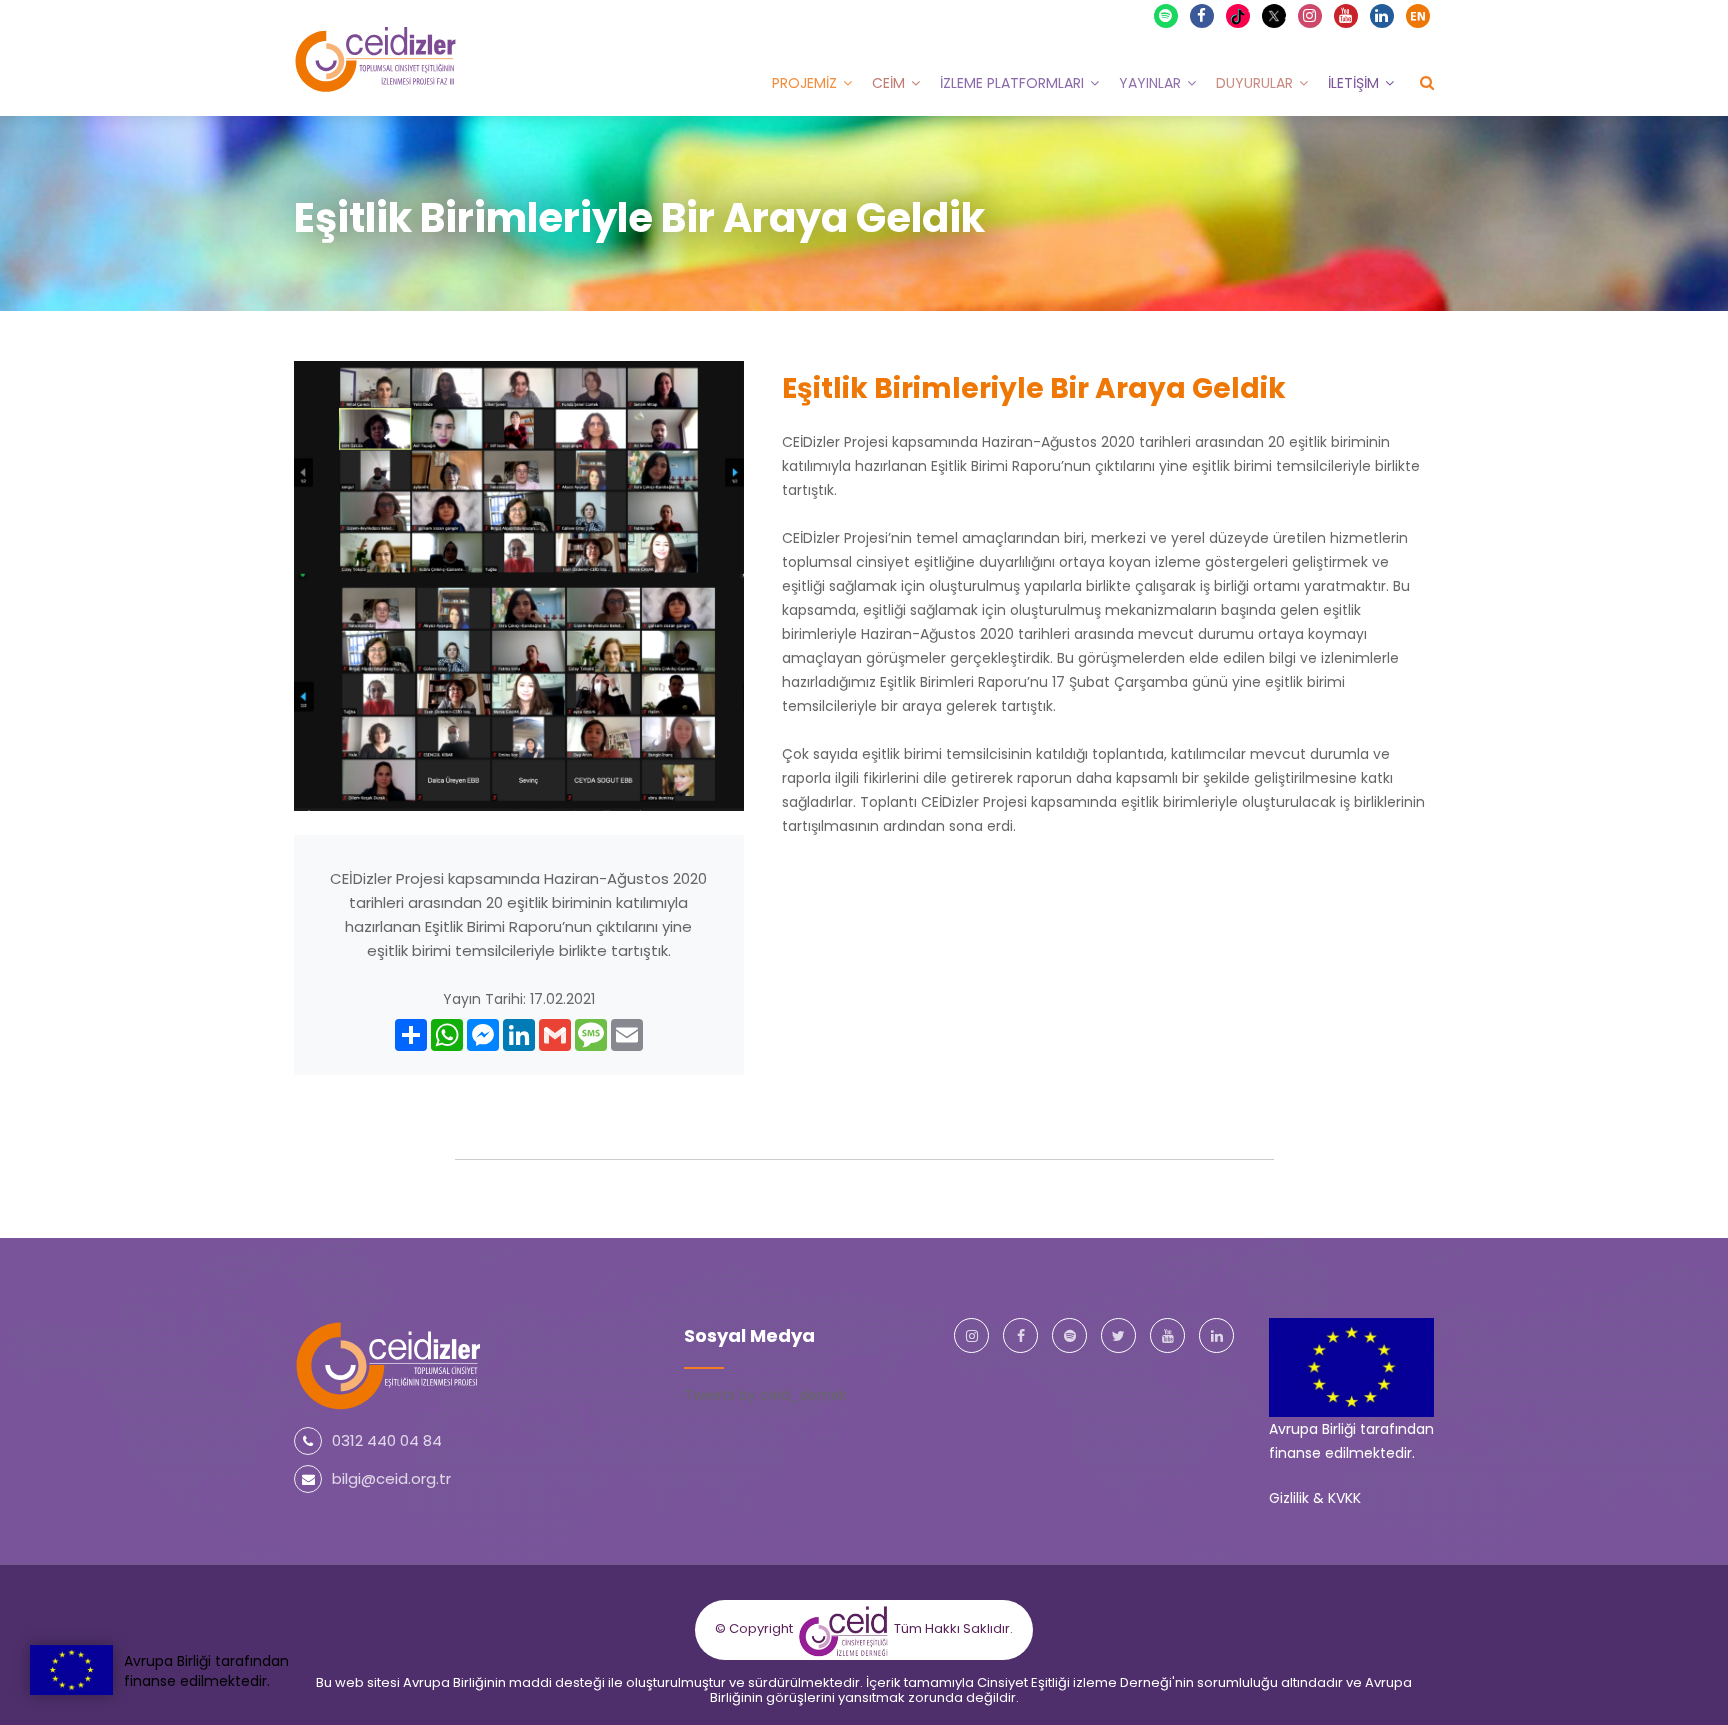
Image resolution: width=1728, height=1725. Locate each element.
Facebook (1202, 16)
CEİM (888, 83)
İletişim (1353, 83)
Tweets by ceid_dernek (765, 1395)
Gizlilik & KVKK (1315, 1498)
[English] (1418, 16)
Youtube (1346, 16)
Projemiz (804, 83)
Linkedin (1382, 16)
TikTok (1247, 15)
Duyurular (1254, 83)
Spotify (1166, 16)
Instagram (1310, 16)
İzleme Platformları (1012, 83)
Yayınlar (1150, 83)
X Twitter (1283, 14)
